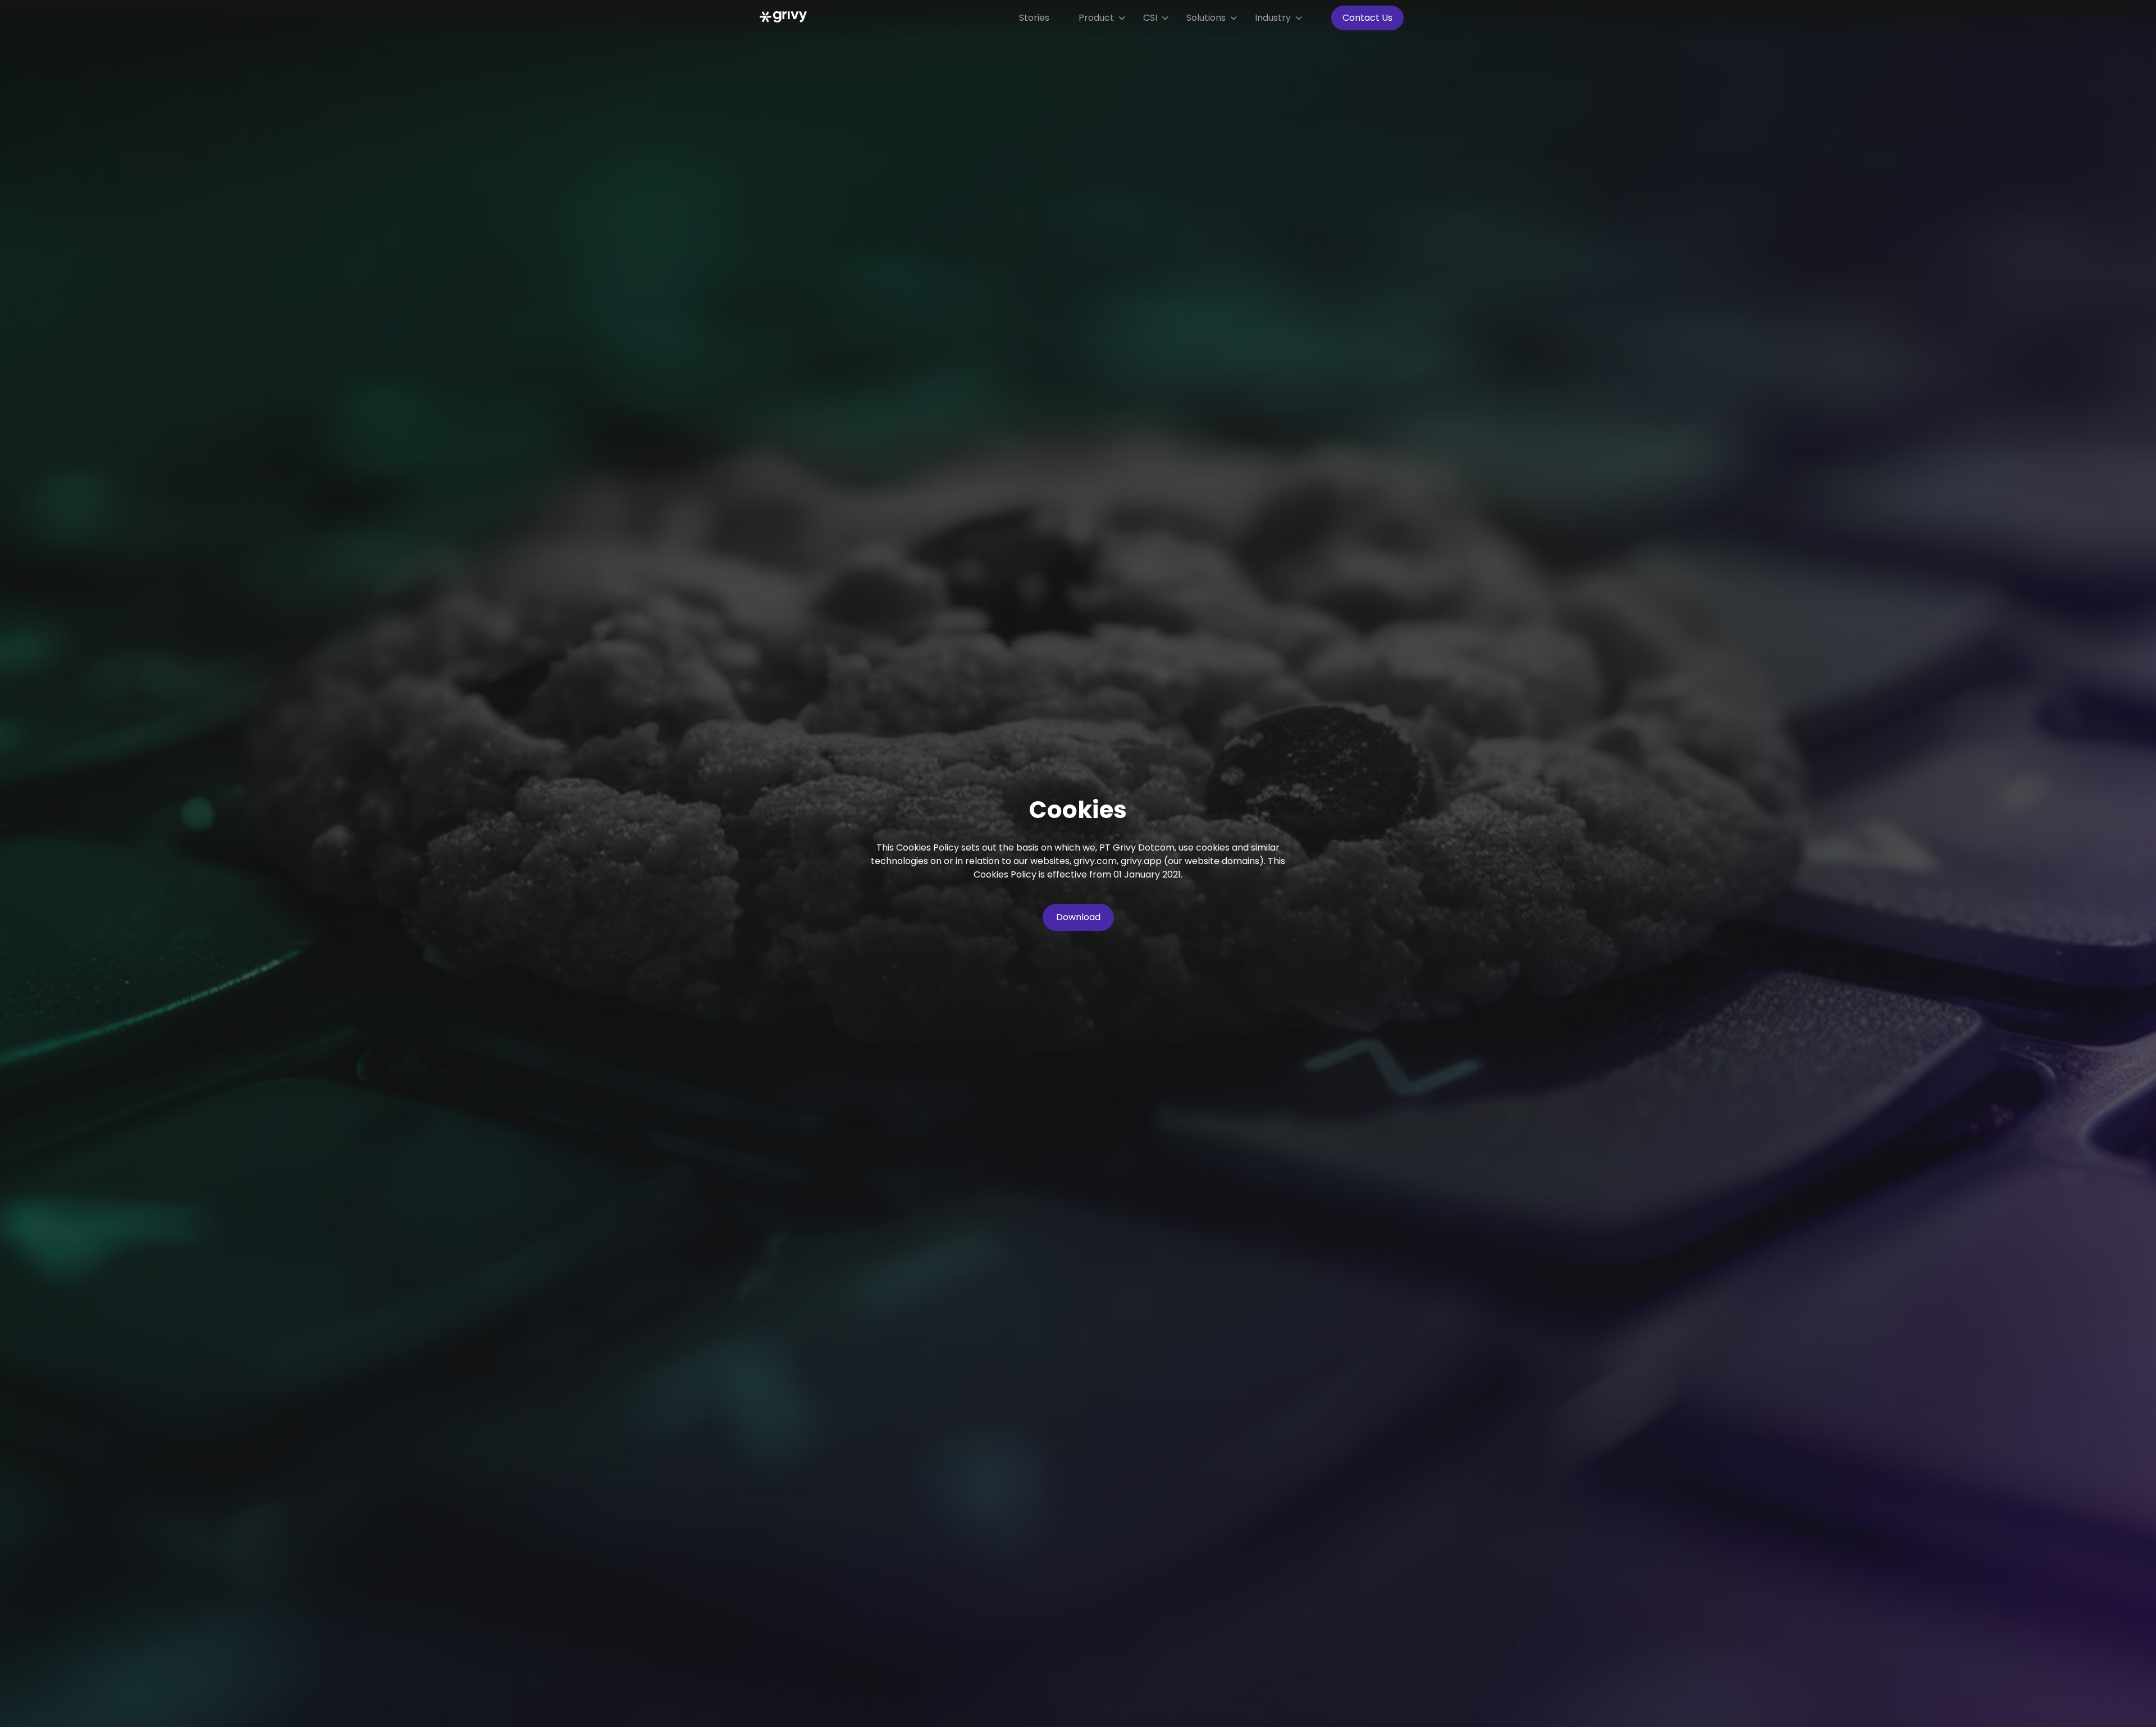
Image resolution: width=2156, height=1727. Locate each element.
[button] (1102, 18)
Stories (1034, 18)
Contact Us (1367, 18)
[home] (778, 11)
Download (1078, 917)
